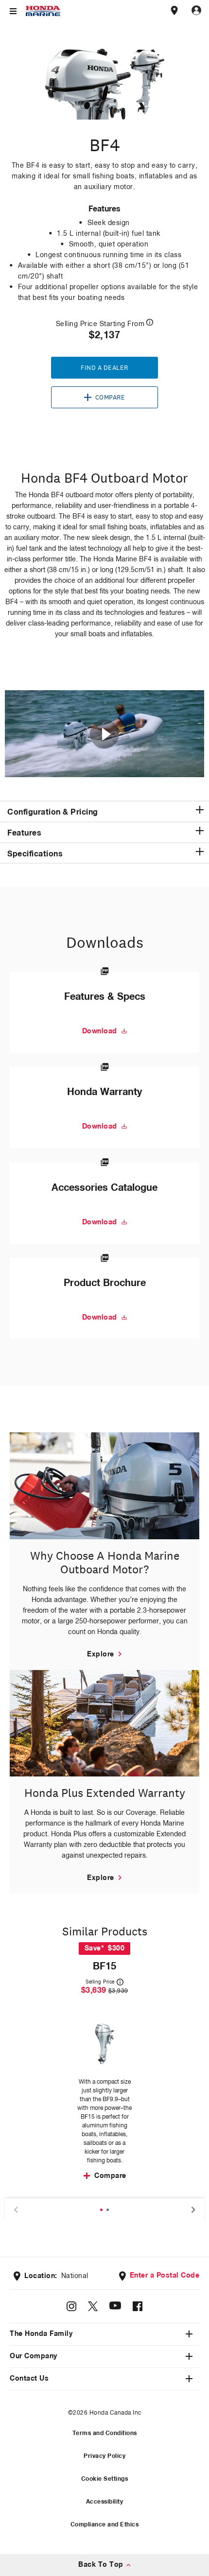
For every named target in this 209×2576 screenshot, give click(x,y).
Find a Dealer (104, 368)
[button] (104, 811)
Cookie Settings (105, 2479)
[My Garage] (196, 11)
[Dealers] (174, 11)
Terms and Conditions (105, 2434)
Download (100, 1031)
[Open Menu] (13, 11)
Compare (110, 398)
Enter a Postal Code (165, 2276)
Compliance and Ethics (105, 2525)
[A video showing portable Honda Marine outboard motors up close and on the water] (104, 734)
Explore (101, 1654)
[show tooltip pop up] (150, 322)
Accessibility (105, 2502)
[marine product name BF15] (104, 2044)
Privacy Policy (104, 2456)
